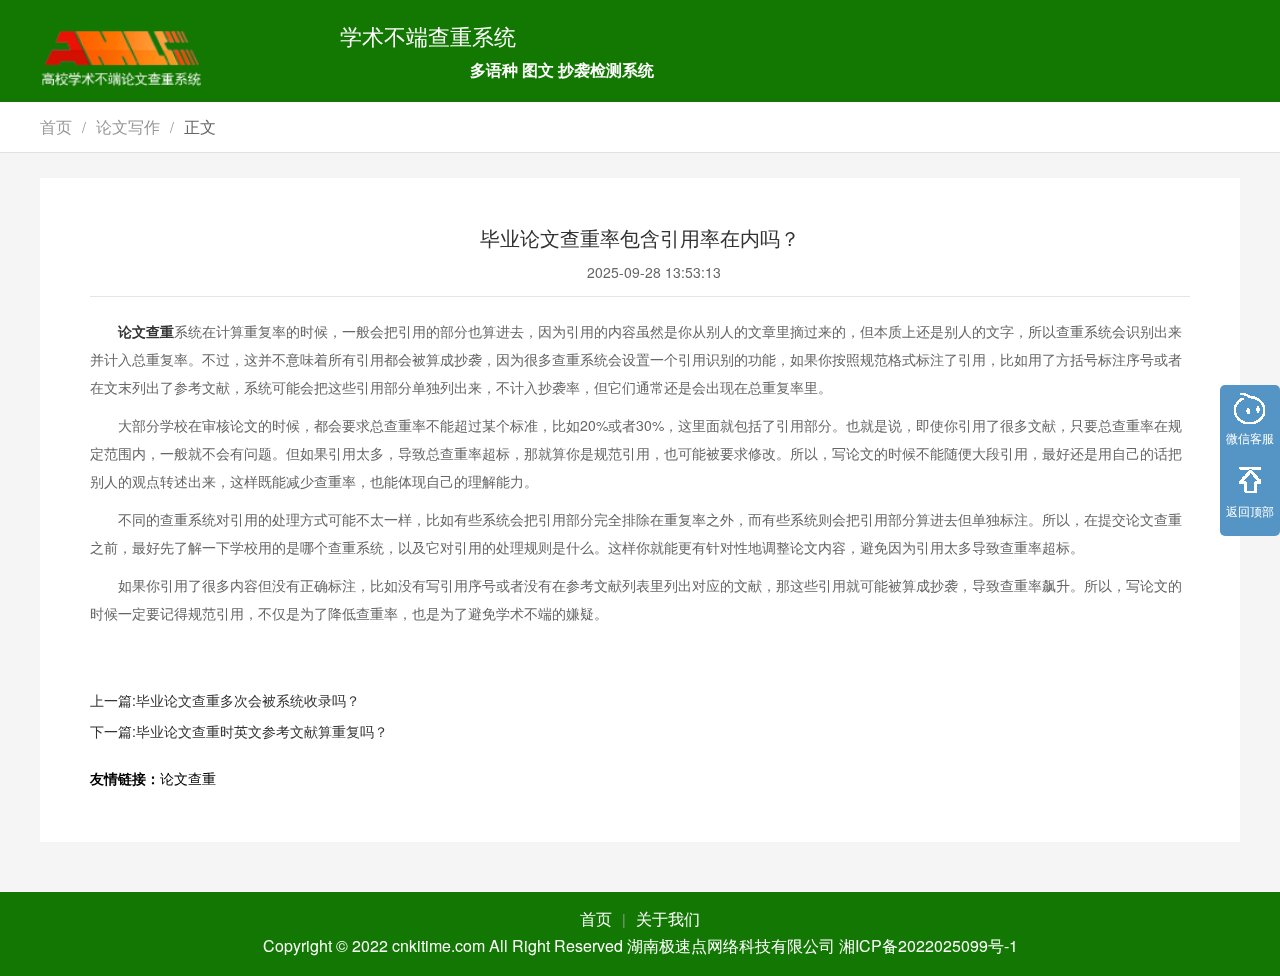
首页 (56, 126)
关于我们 (668, 918)
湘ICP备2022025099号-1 (928, 945)
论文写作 (128, 126)
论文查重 (146, 331)
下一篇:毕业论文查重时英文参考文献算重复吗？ (239, 731)
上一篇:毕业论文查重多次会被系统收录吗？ (225, 700)
